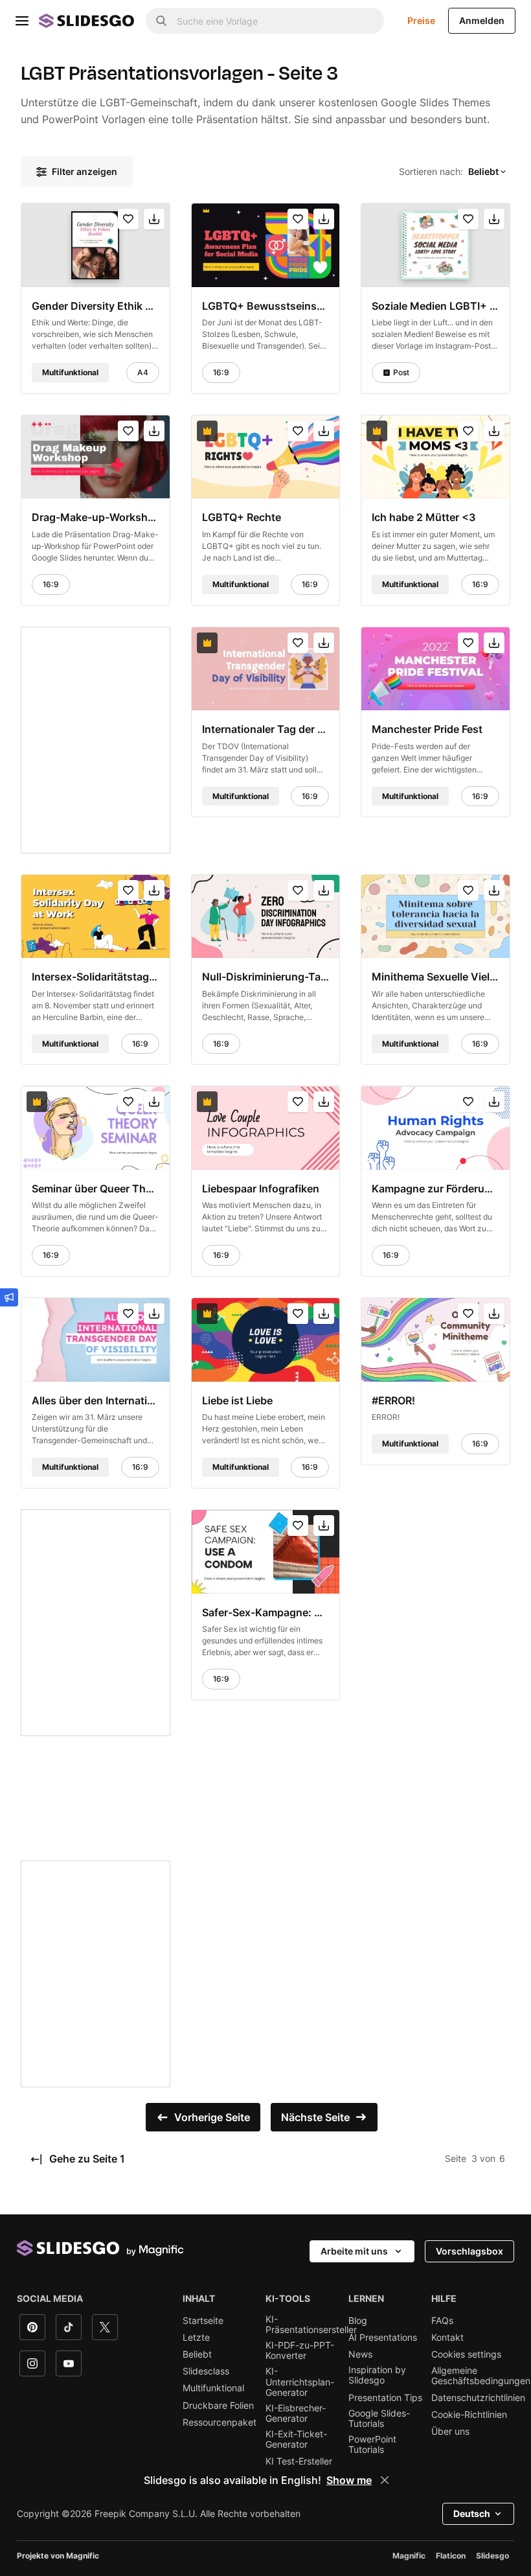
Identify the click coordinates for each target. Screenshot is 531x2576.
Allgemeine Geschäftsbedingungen (481, 2376)
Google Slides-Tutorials (379, 2419)
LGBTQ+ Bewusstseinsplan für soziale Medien (266, 305)
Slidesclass (206, 2371)
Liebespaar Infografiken (261, 1189)
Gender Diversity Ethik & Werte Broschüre (96, 305)
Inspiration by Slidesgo (377, 2375)
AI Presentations (383, 2338)
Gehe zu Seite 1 (86, 2159)
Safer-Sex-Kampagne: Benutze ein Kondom (266, 1612)
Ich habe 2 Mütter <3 (424, 517)
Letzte (196, 2338)
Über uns (450, 2431)
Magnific (409, 2556)
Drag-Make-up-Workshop (96, 517)
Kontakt (447, 2338)
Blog (358, 2321)
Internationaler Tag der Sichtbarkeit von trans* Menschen (266, 729)
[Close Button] (385, 2480)
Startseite (203, 2321)
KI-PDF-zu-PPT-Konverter (300, 2350)
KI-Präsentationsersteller (311, 2325)
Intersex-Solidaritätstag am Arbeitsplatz (96, 977)
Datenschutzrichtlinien (478, 2398)
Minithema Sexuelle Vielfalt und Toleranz (435, 977)
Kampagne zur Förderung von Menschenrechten (435, 1189)
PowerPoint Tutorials (372, 2444)
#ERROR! (393, 1400)
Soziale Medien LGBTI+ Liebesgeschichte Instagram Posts (435, 305)
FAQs (442, 2321)
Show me (349, 2480)
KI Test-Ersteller (299, 2461)
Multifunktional (213, 2388)
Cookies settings (466, 2354)
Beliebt (197, 2354)
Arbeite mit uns (354, 2251)
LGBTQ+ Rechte (242, 517)
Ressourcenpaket (220, 2422)
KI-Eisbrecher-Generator (296, 2413)
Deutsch (472, 2513)
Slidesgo (492, 2556)
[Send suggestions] (9, 1297)
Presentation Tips (385, 2398)
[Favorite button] (128, 219)
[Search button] (161, 21)
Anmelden (482, 20)
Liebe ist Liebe (237, 1400)
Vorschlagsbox (469, 2251)
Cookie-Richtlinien (469, 2415)
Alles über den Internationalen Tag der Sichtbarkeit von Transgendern (96, 1400)
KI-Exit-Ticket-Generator (296, 2439)
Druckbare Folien (218, 2406)
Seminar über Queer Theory (96, 1189)
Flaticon (451, 2556)
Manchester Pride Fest (427, 729)
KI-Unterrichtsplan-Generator (300, 2382)
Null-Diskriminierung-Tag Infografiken (266, 977)
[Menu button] (22, 21)
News (360, 2354)
